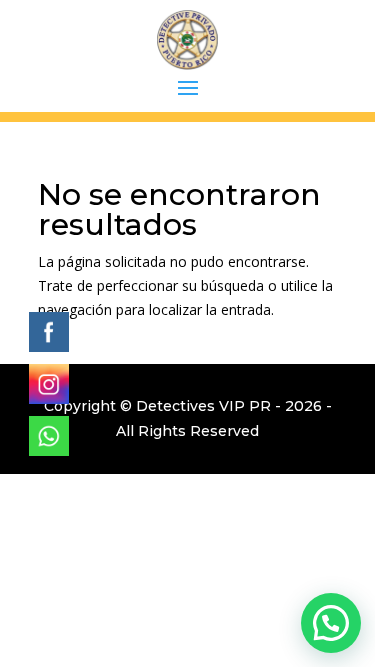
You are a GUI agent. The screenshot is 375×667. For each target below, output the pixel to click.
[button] (331, 623)
